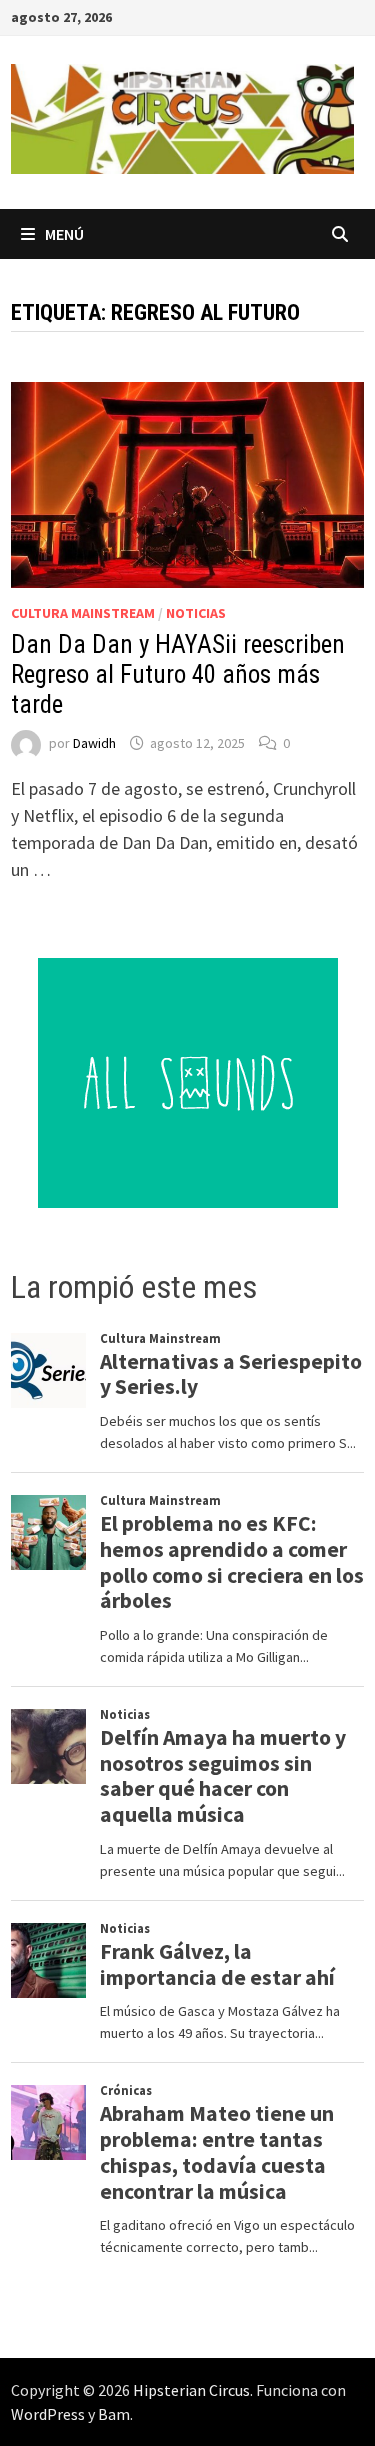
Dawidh (94, 743)
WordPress (48, 2414)
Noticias (196, 613)
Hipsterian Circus (191, 2390)
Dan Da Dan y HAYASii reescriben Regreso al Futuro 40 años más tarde (178, 674)
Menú (64, 234)
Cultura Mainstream (83, 613)
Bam (114, 2414)
